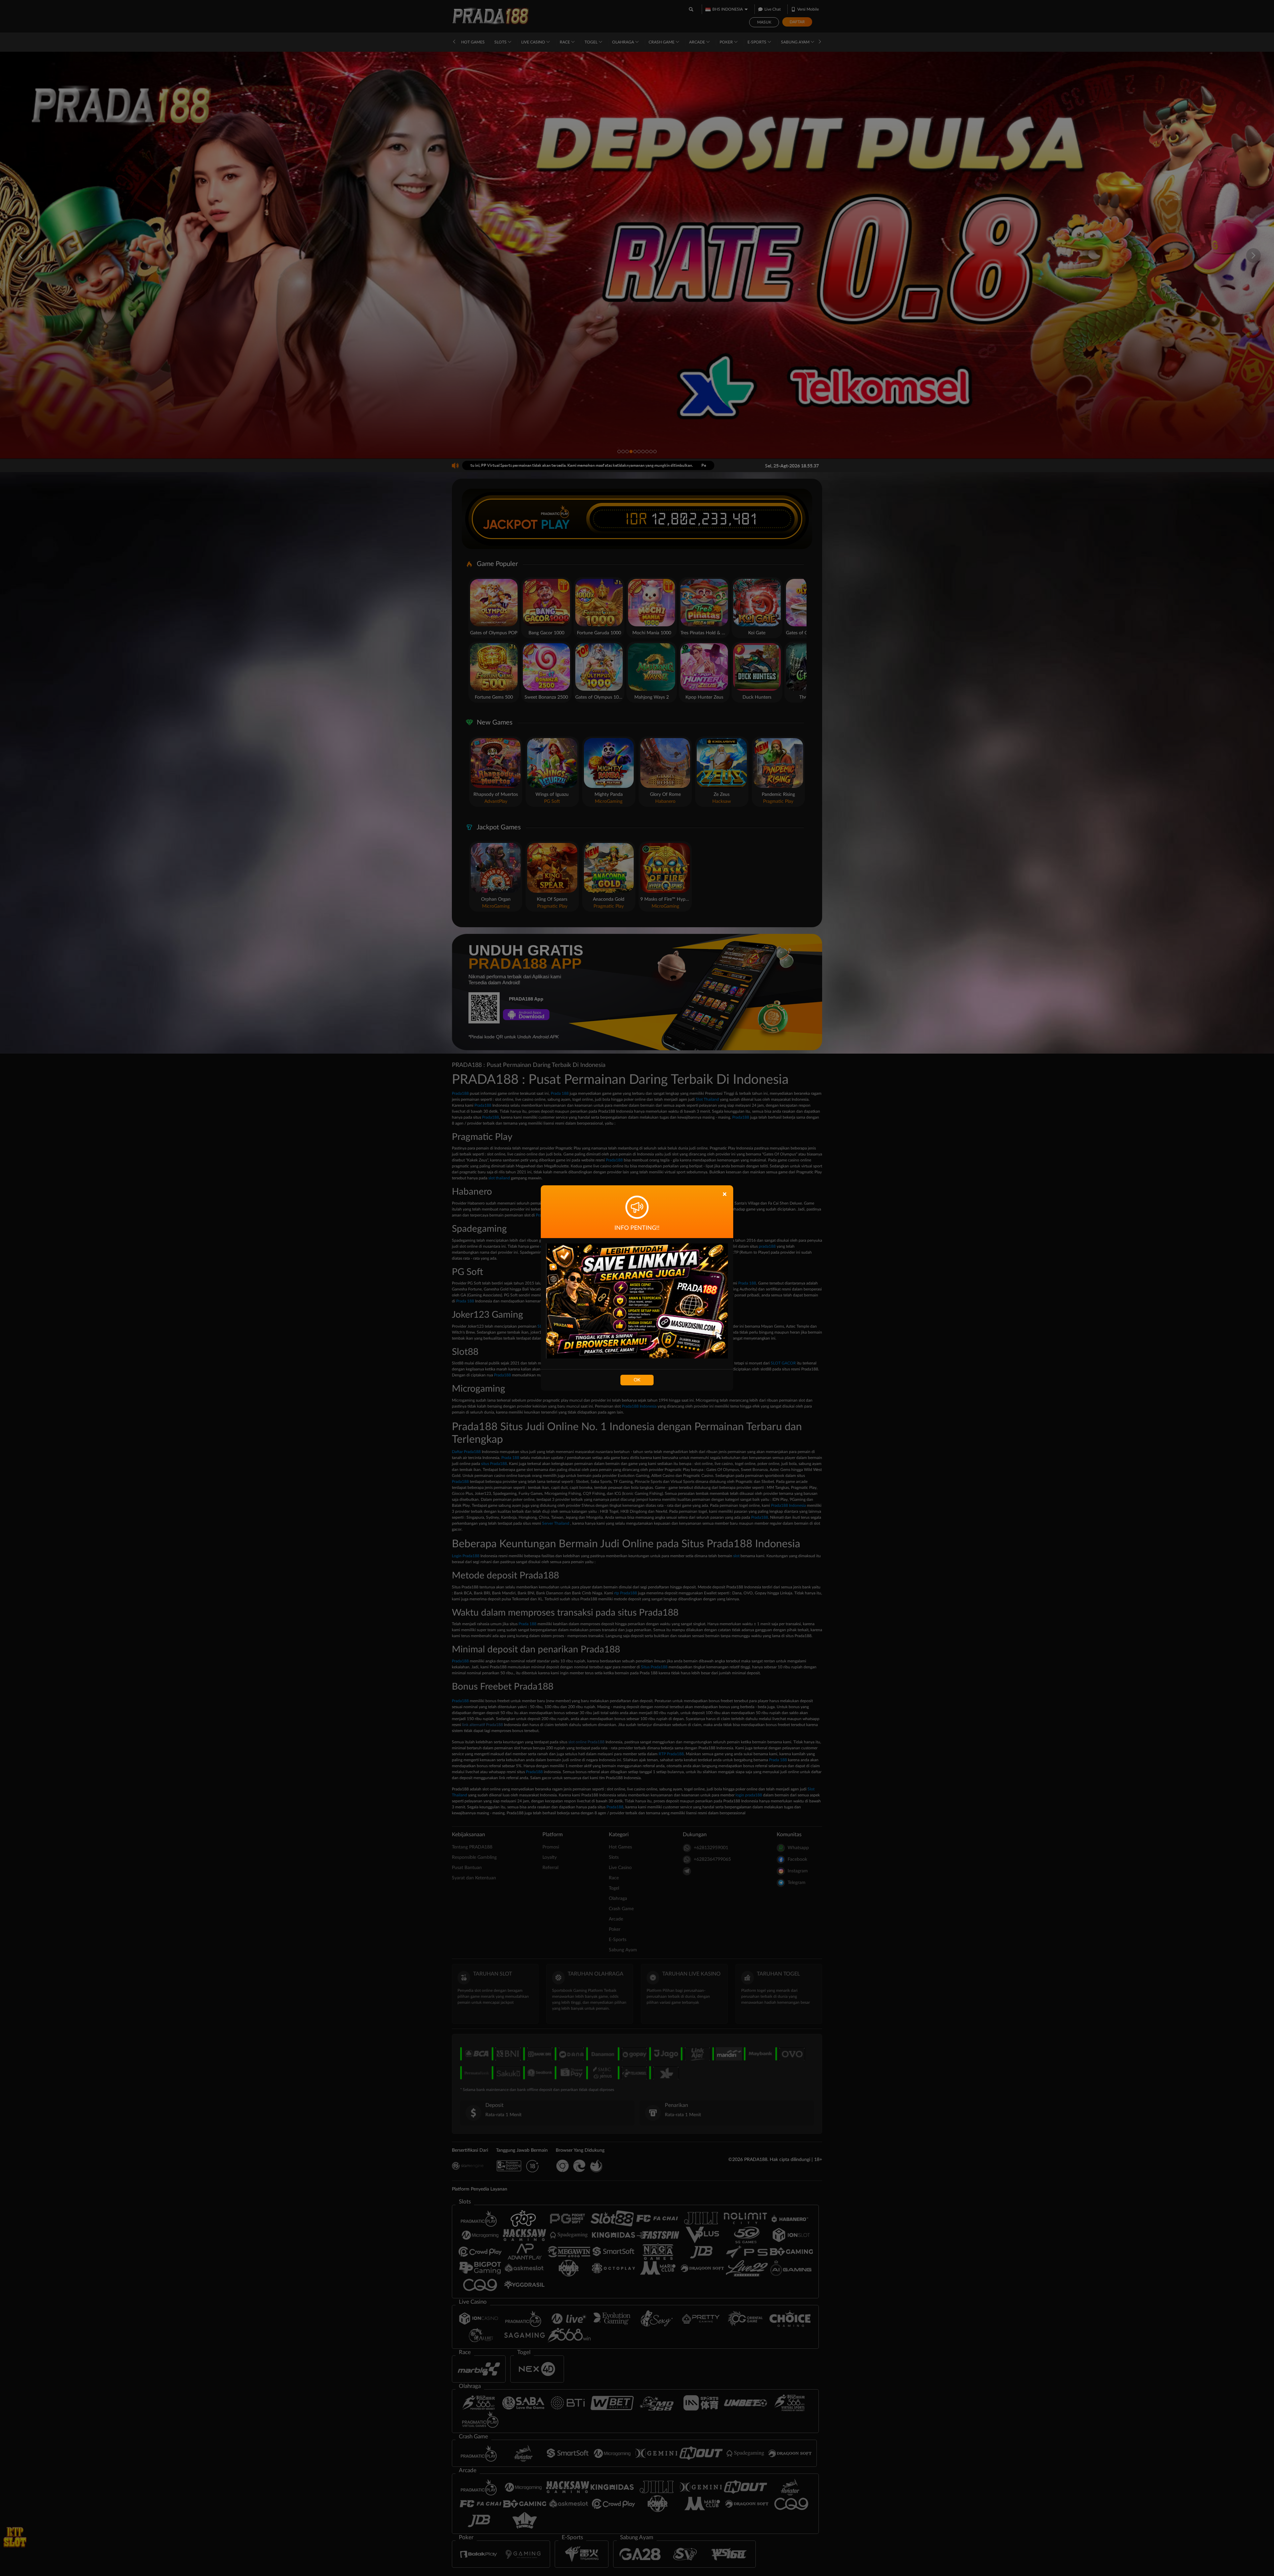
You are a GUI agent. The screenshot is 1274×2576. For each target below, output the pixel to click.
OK (637, 1380)
